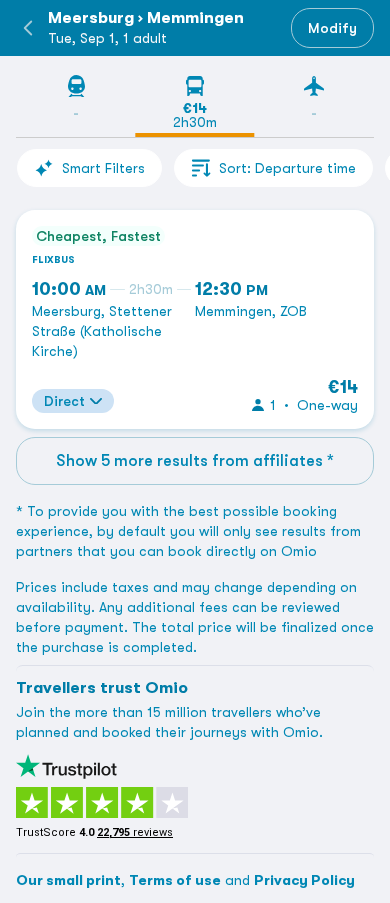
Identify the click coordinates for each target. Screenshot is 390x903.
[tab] (75, 105)
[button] (28, 28)
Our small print (68, 880)
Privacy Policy (304, 880)
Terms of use (175, 880)
